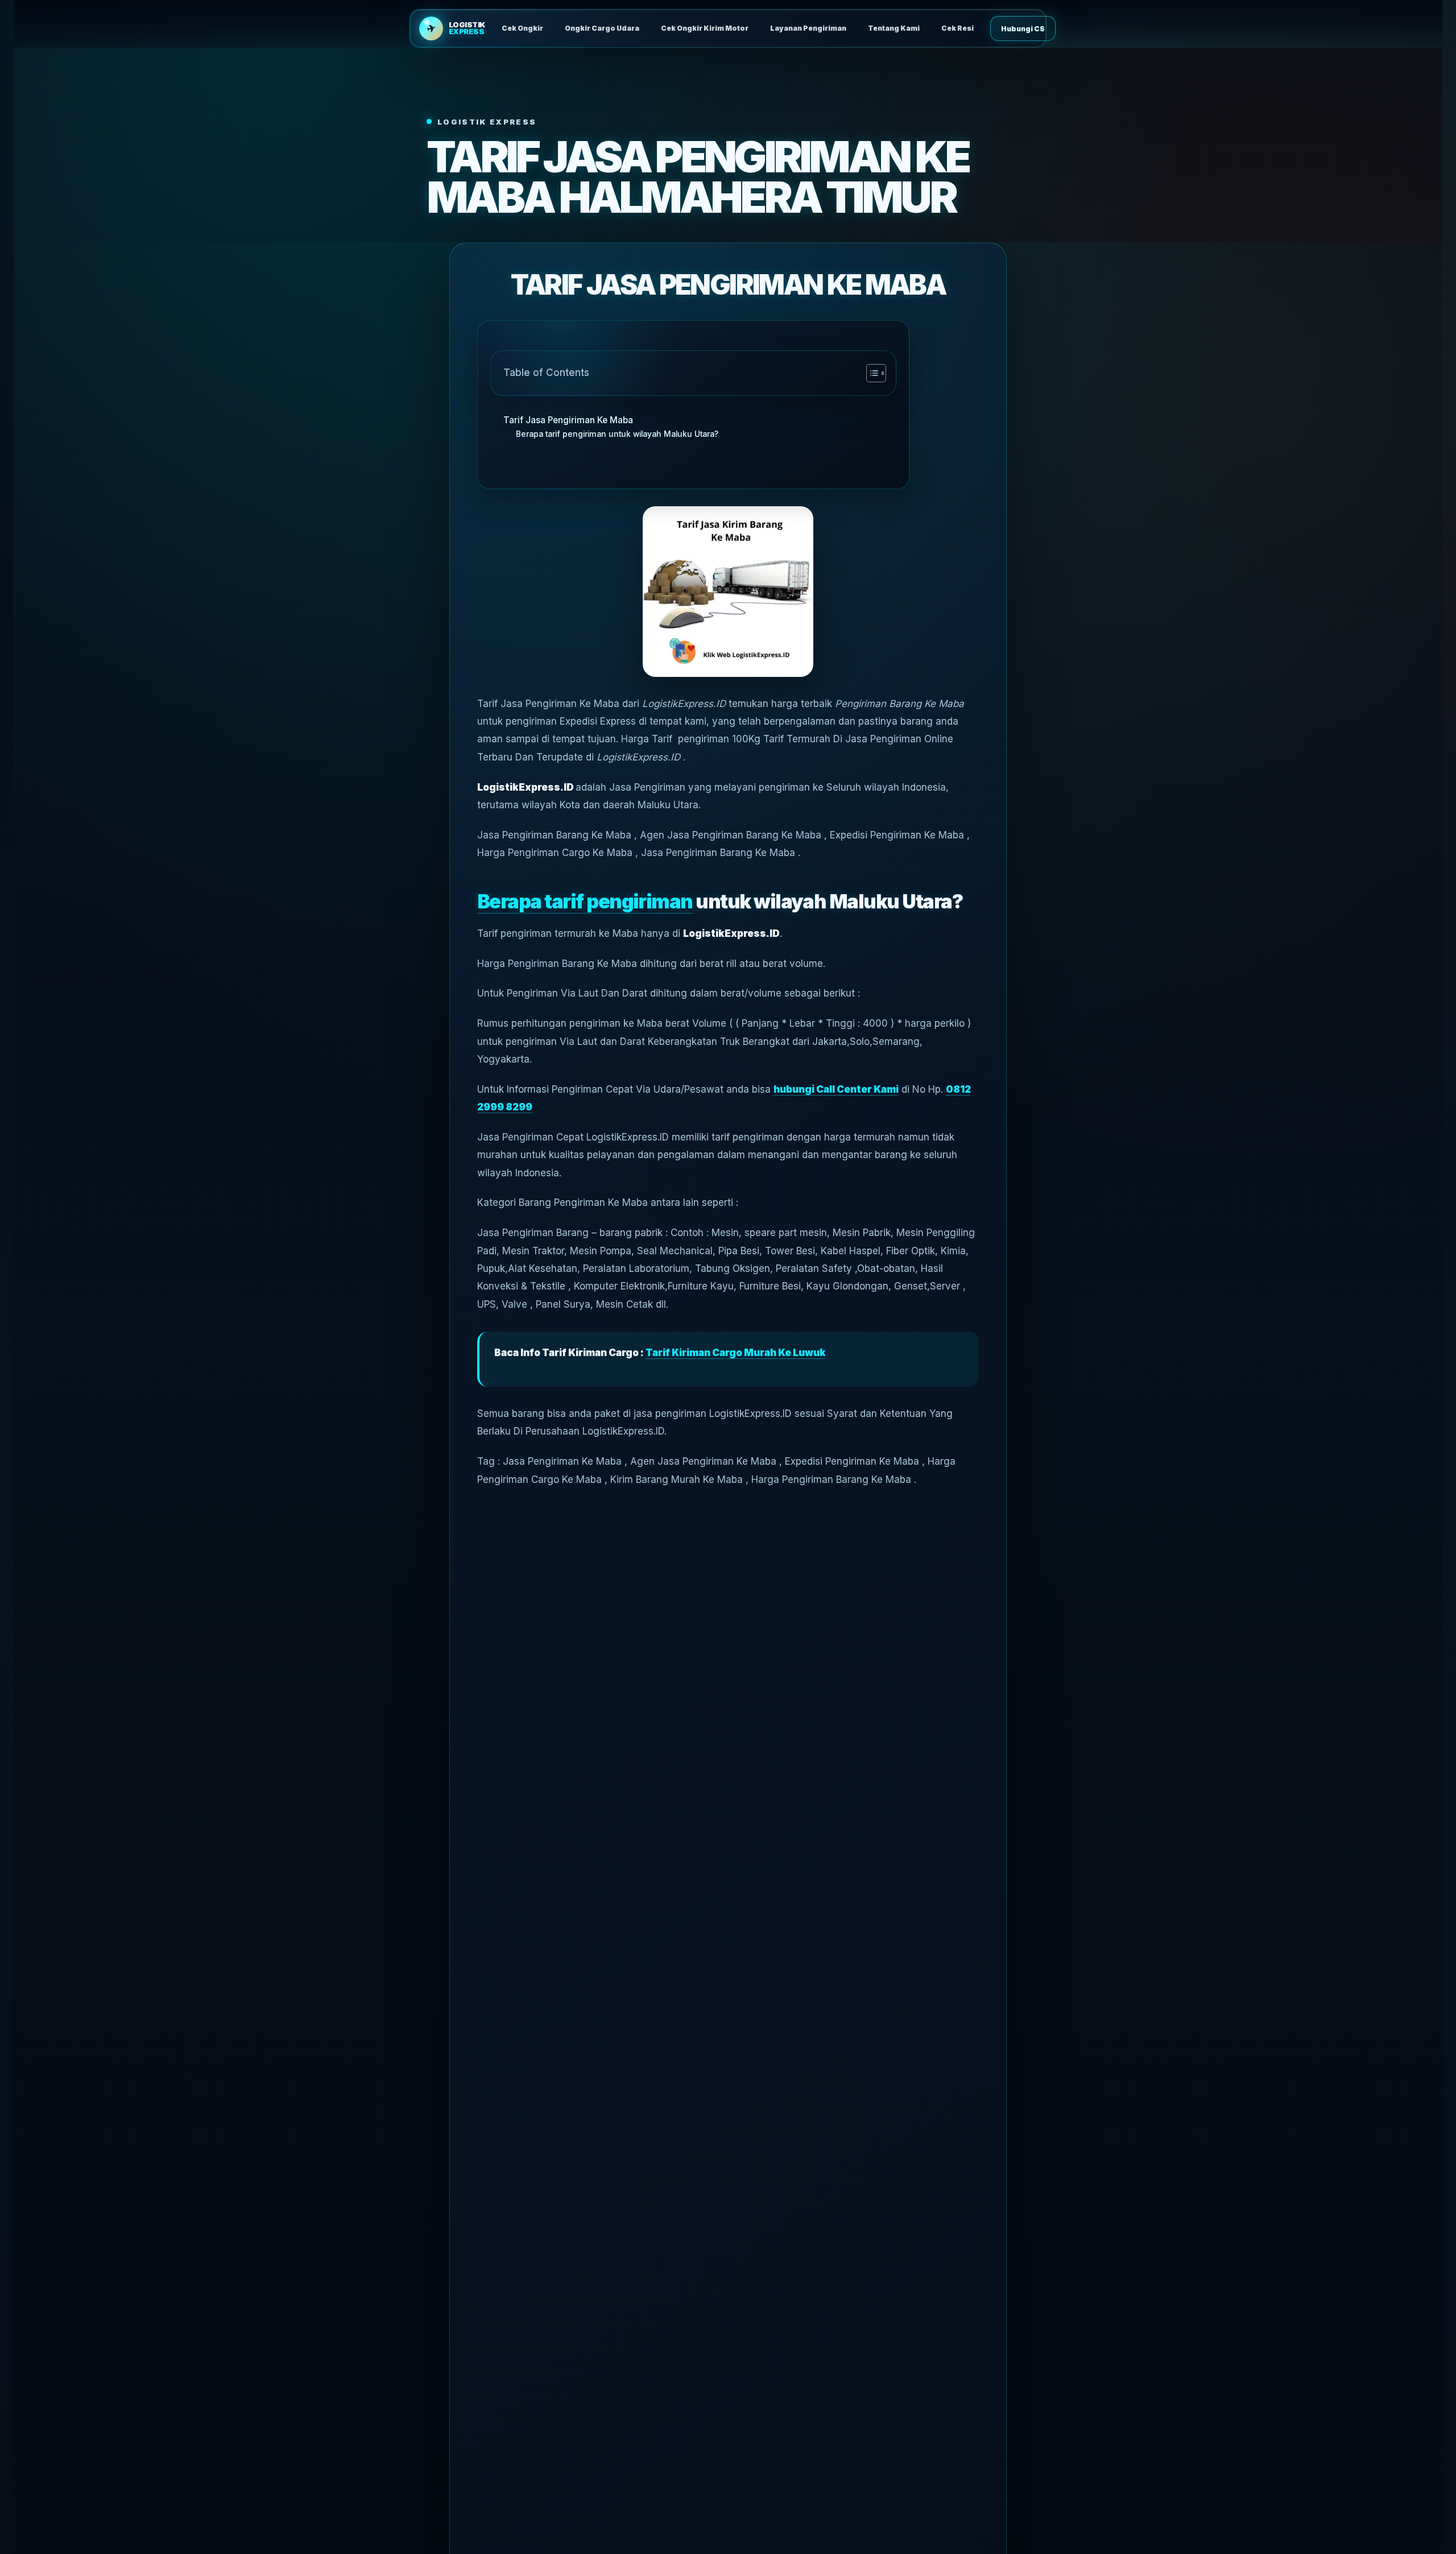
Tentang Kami (894, 28)
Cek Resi (957, 28)
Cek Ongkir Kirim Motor (705, 28)
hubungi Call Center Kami (836, 1089)
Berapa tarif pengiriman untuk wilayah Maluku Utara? (617, 434)
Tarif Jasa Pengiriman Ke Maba (568, 420)
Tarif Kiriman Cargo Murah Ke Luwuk (736, 1353)
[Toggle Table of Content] (870, 373)
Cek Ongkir (522, 28)
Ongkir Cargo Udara (602, 28)
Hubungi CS (1023, 29)
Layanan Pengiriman (808, 28)
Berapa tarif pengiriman (585, 901)
